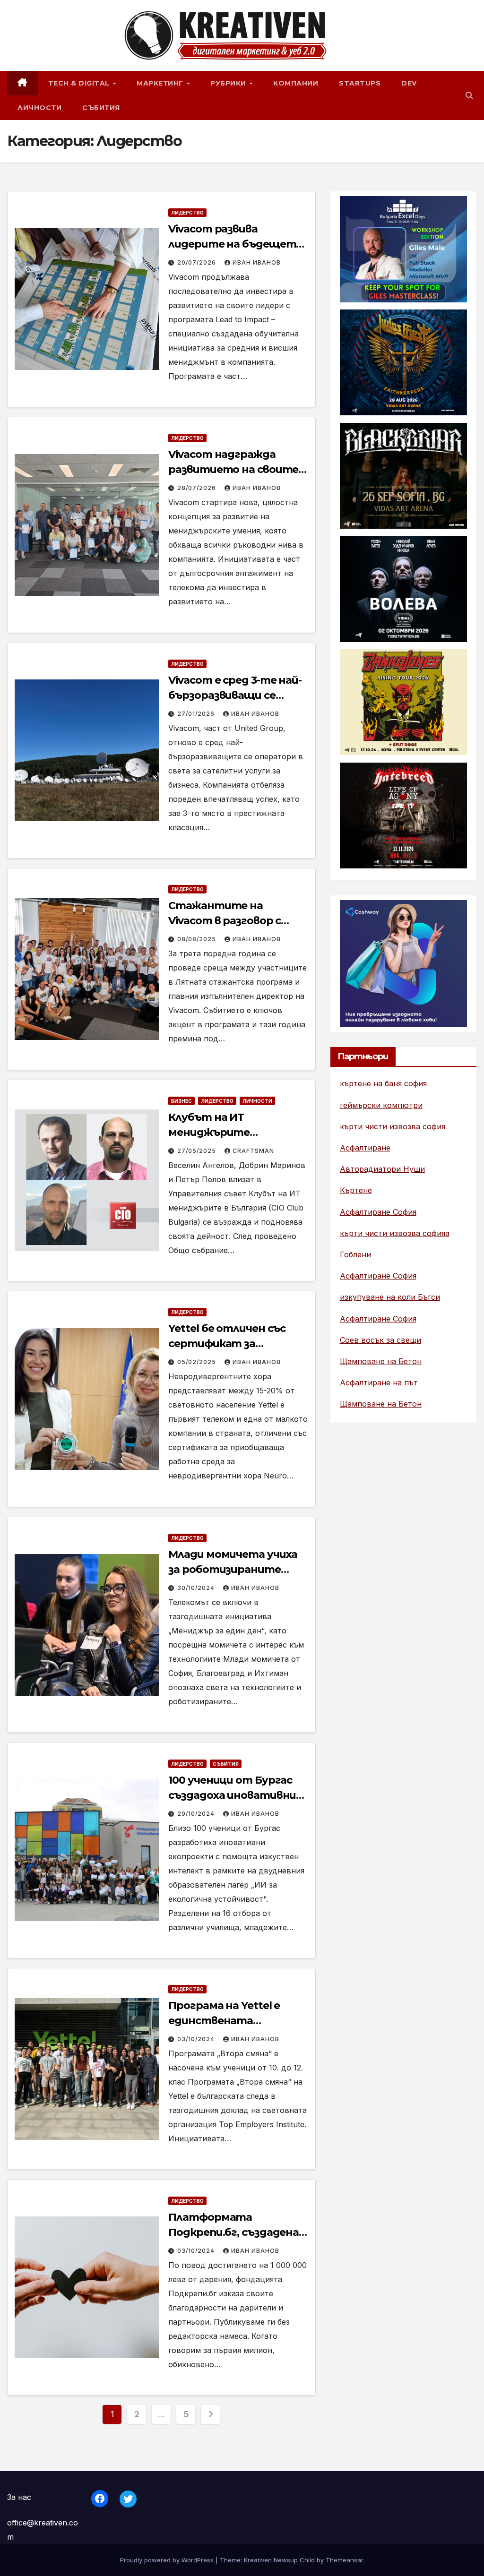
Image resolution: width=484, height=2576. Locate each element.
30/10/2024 (197, 1588)
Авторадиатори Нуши (382, 1169)
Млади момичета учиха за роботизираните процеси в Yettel (233, 1569)
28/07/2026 (198, 488)
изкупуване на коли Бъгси (390, 1297)
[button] (469, 95)
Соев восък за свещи (380, 1340)
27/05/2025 (198, 1151)
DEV (409, 83)
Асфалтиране (365, 1148)
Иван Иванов (257, 262)
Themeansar (344, 2560)
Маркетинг (161, 83)
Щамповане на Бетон (381, 1361)
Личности (39, 108)
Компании (296, 83)
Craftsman (253, 1151)
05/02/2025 (198, 1362)
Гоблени (355, 1254)
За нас (19, 2497)
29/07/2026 (198, 262)
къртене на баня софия (383, 1083)
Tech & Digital (80, 83)
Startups (360, 83)
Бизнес (181, 1101)
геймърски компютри (381, 1105)
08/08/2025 (198, 939)
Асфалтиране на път (379, 1382)
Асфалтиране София (378, 1212)
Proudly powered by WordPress (168, 2560)
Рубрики (229, 83)
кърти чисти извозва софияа (395, 1233)
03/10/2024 (197, 2039)
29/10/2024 (197, 1814)
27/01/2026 (197, 714)
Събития (101, 108)
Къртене (356, 1190)
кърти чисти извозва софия (393, 1126)
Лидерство (187, 213)
